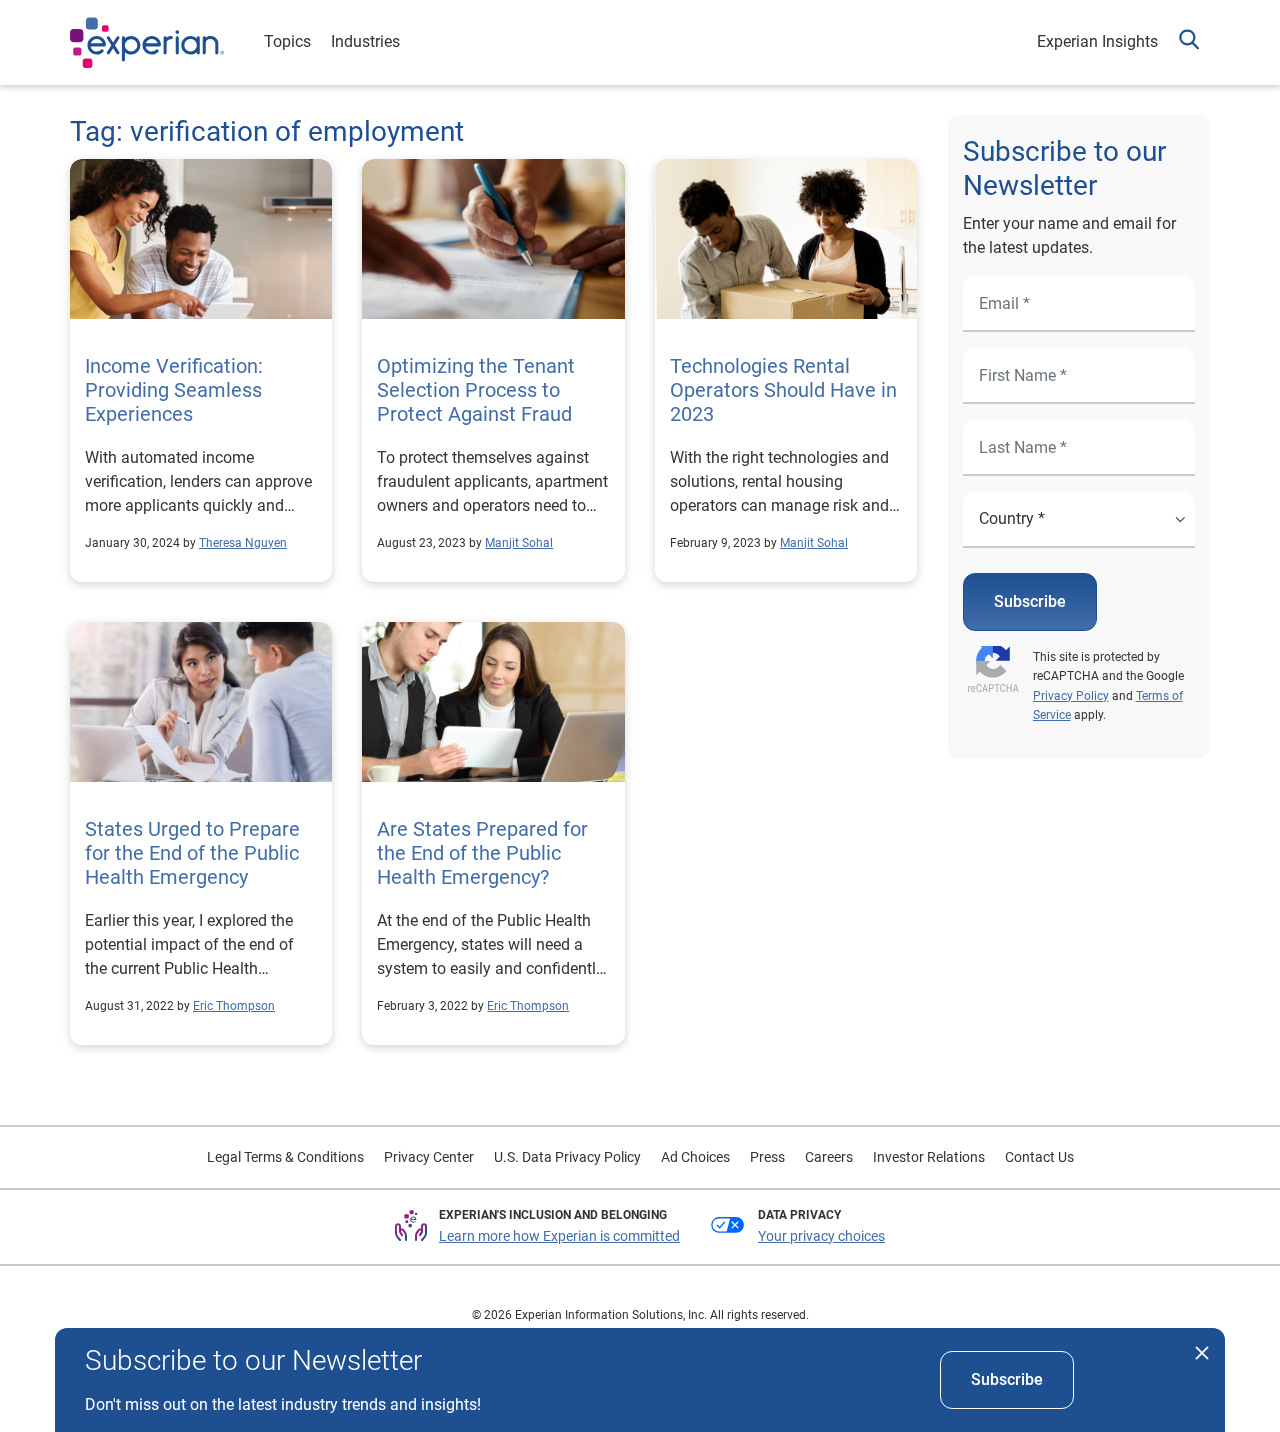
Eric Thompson (234, 1006)
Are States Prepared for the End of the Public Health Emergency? (482, 853)
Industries (365, 41)
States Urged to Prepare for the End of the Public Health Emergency (192, 853)
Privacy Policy (1071, 696)
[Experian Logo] (147, 43)
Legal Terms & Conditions (285, 1157)
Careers (829, 1157)
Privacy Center (429, 1157)
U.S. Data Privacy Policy (567, 1157)
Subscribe (1030, 601)
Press (767, 1157)
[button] (1189, 42)
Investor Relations (929, 1157)
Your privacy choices (821, 1236)
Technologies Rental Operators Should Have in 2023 (783, 390)
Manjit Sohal (519, 543)
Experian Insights (1097, 41)
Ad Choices (695, 1157)
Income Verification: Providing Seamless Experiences (174, 390)
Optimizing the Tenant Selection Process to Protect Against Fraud (476, 390)
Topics (287, 41)
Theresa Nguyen (243, 543)
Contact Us (1039, 1157)
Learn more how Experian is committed (559, 1236)
